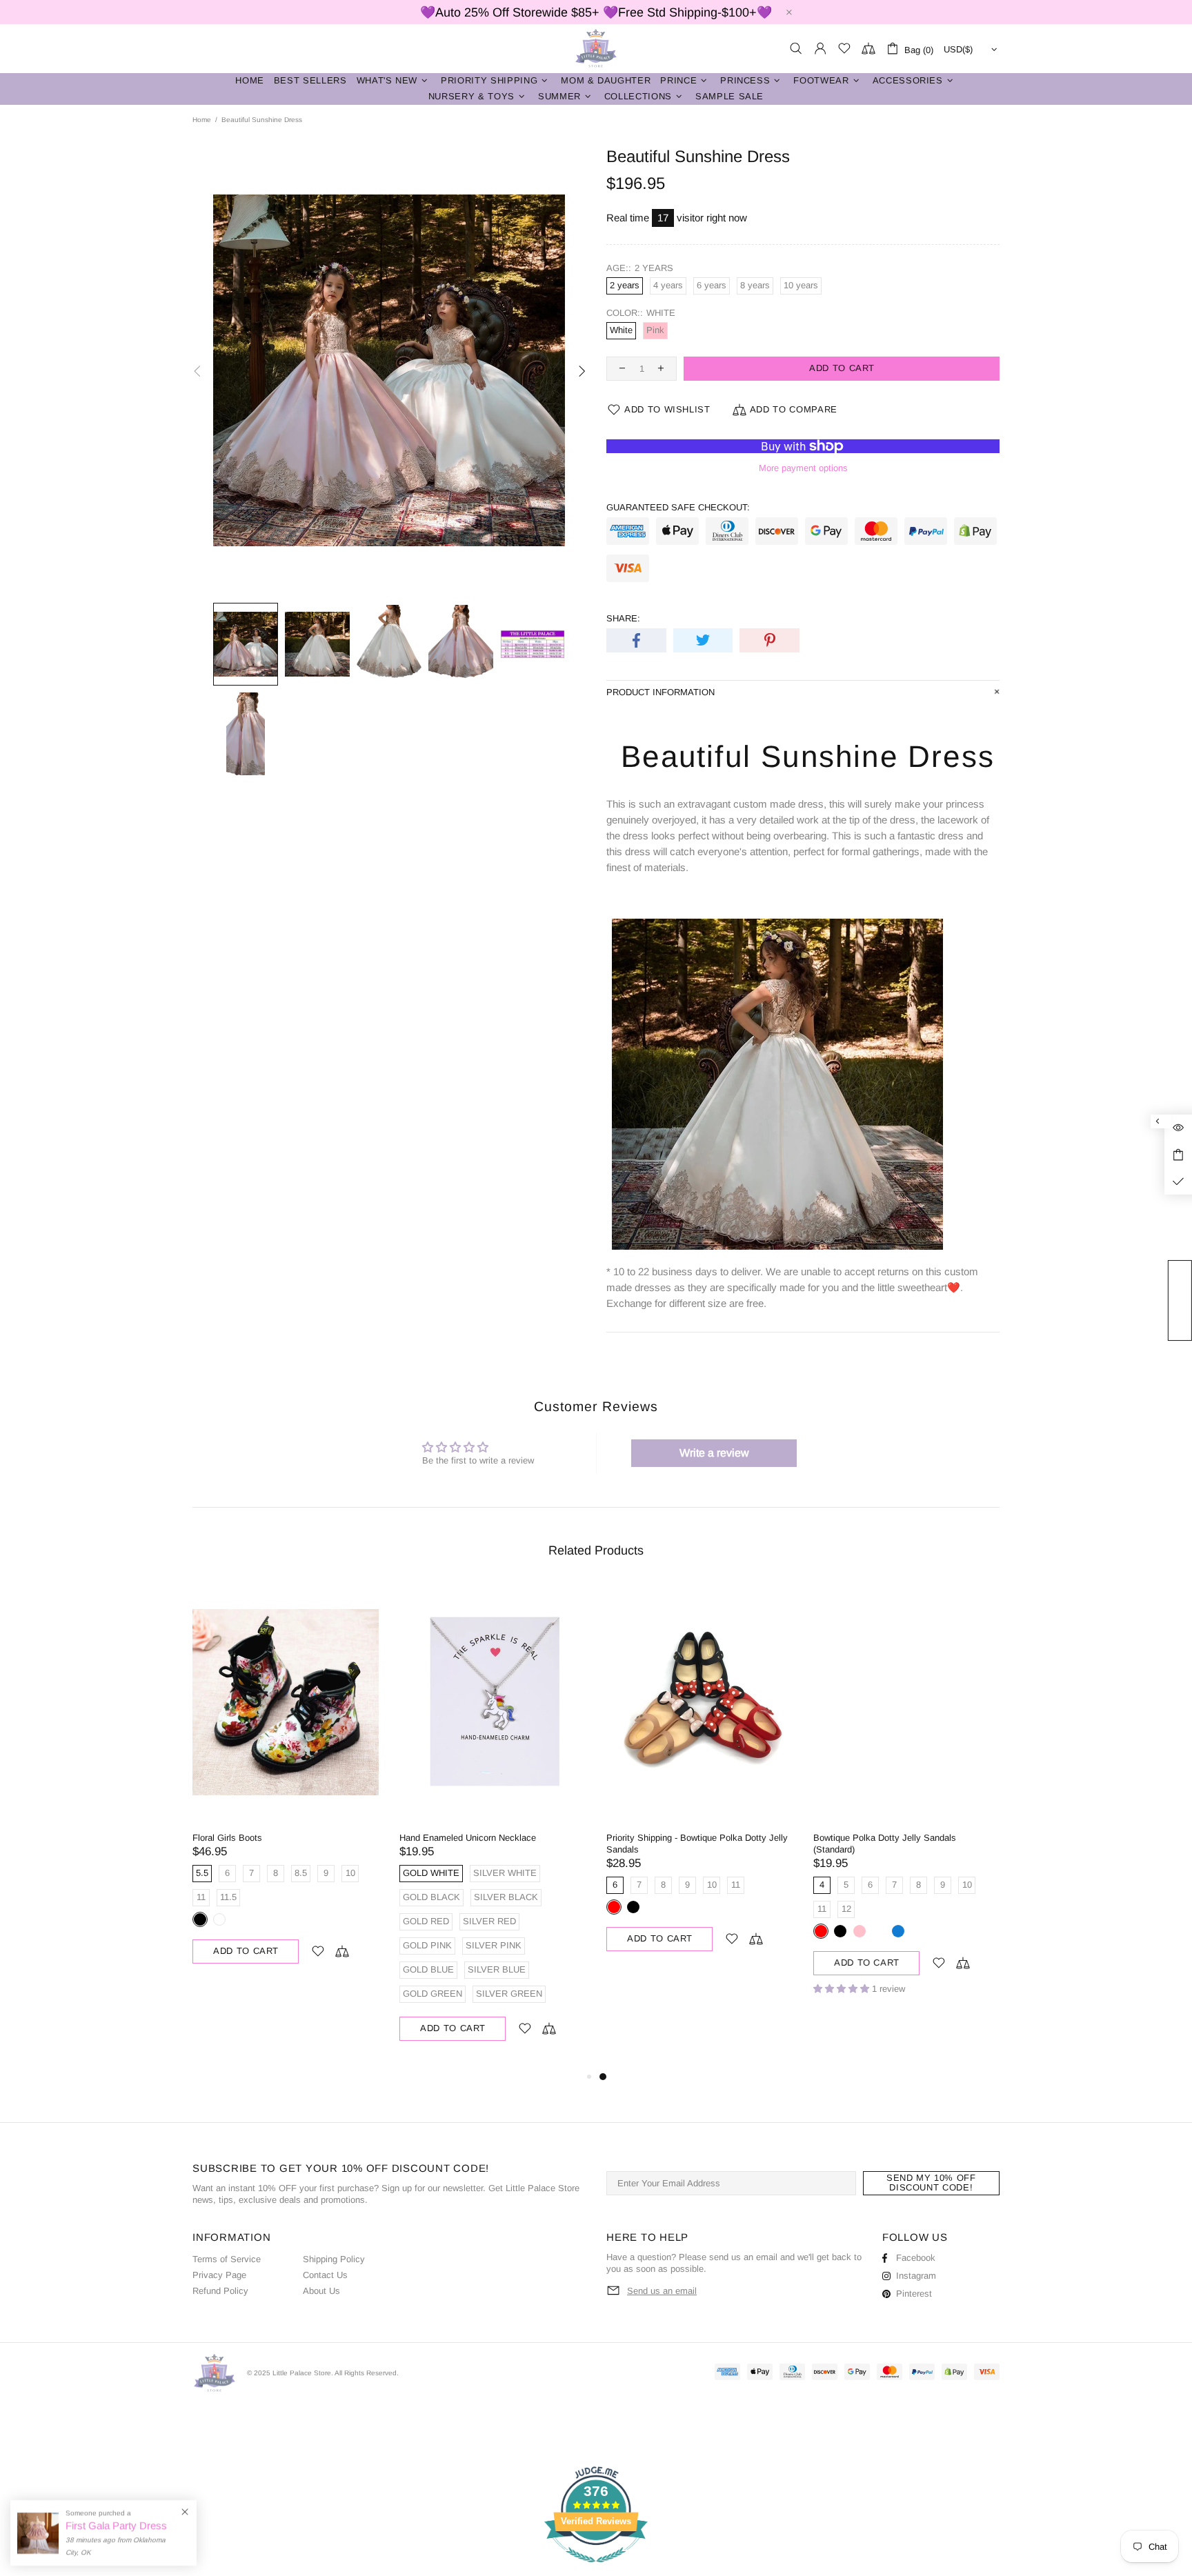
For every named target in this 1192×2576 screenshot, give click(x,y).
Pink (860, 1931)
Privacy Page (219, 2275)
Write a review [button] (714, 1453)
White (219, 1919)
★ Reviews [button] (1187, 1300)
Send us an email (662, 2291)
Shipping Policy (334, 2259)
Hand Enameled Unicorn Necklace (468, 1838)
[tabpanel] (699, 1781)
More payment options (803, 468)
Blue (898, 1931)
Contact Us (325, 2275)
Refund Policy (220, 2291)
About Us (321, 2291)
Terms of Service (227, 2259)
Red (614, 1907)
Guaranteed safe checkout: (678, 507)
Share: (623, 618)
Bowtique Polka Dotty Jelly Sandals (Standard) (885, 1844)
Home (202, 120)
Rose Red (879, 1931)
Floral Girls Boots (227, 1838)
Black (200, 1919)
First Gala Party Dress (116, 2525)
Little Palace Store (596, 49)
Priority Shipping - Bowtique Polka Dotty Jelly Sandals (697, 1844)
